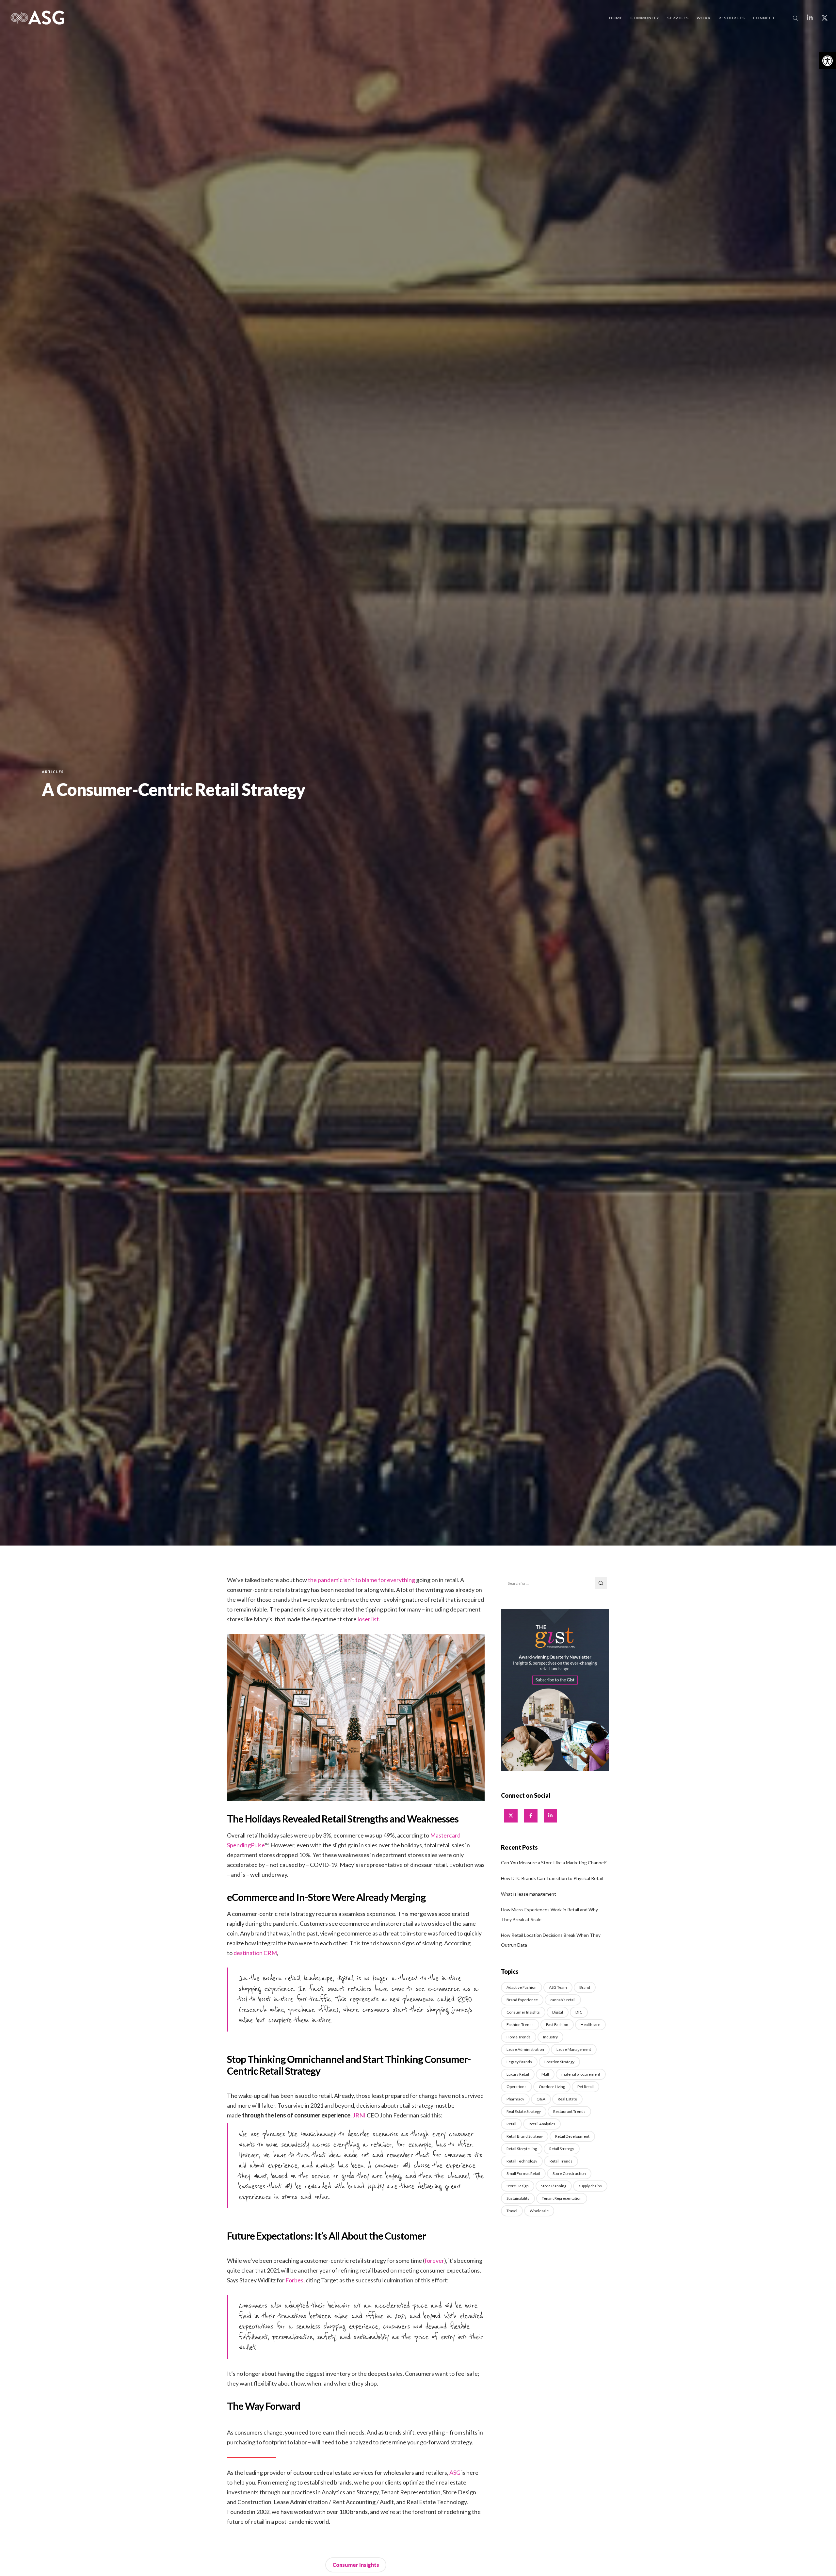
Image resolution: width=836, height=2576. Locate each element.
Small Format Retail (523, 2173)
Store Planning (554, 2186)
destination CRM (255, 1953)
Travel (512, 2211)
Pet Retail (586, 2087)
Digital (558, 2012)
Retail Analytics (542, 2124)
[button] (828, 61)
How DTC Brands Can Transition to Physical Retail (552, 1878)
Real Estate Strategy (524, 2111)
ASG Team (558, 1987)
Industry (550, 2037)
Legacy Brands (519, 2062)
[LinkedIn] (806, 18)
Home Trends (519, 2037)
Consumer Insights (356, 2565)
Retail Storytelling (522, 2149)
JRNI (359, 2115)
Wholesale (539, 2211)
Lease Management (574, 2049)
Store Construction (569, 2173)
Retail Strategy (562, 2149)
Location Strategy (559, 2062)
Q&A (541, 2099)
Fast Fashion (557, 2025)
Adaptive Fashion (522, 1987)
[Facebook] (531, 1816)
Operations (516, 2087)
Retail (511, 2124)
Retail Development (572, 2136)
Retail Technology (522, 2161)
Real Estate (567, 2099)
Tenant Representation (562, 2198)
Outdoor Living (552, 2087)
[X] (820, 18)
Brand (585, 1987)
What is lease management (529, 1894)
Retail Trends (561, 2161)
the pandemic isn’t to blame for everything (362, 1580)
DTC (579, 2012)
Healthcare (590, 2025)
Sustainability (518, 2198)
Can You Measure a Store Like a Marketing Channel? (554, 1863)
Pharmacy (515, 2099)
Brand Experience (522, 2000)
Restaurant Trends (569, 2111)
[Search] (791, 18)
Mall (545, 2074)
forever (434, 2260)
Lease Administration (525, 2049)
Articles (53, 772)
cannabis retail (563, 2000)
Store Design (518, 2186)
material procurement (581, 2074)
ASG (455, 2472)
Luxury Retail (518, 2074)
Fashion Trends (520, 2025)
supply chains (590, 2186)
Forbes (294, 2280)
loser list (368, 1619)
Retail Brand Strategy (525, 2136)
